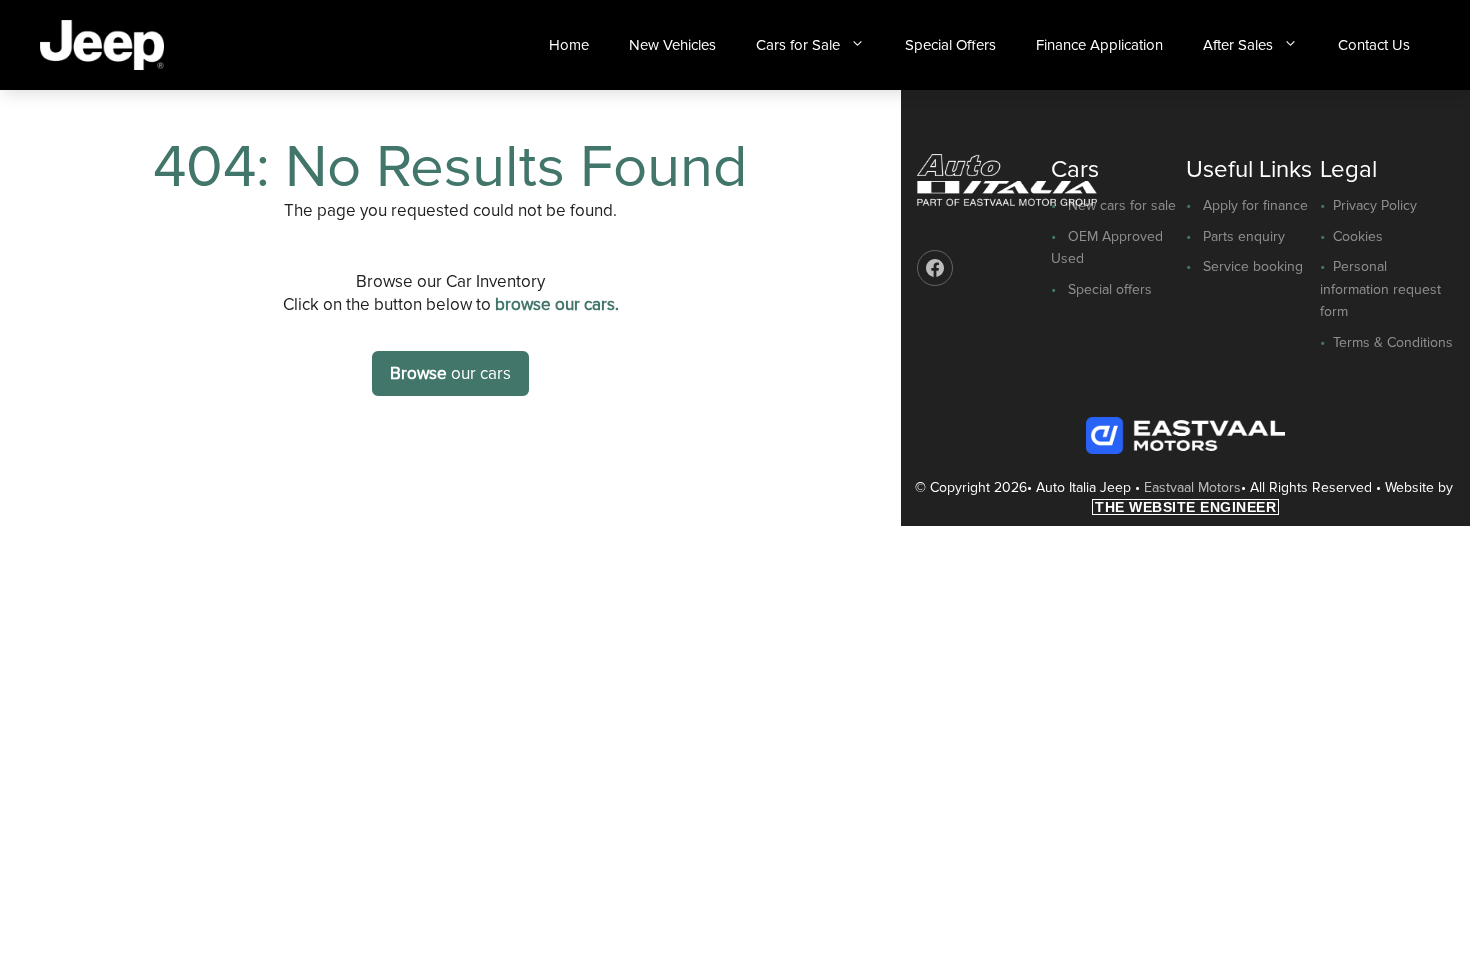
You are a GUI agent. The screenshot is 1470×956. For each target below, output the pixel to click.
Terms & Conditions (1393, 342)
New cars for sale (1122, 205)
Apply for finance (1255, 205)
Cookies (1358, 236)
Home (569, 45)
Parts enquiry (1244, 236)
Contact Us (1374, 45)
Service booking (1253, 266)
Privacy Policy (1375, 205)
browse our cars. (557, 304)
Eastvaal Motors (1192, 487)
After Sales (1238, 45)
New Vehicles (672, 45)
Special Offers (950, 45)
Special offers (1110, 289)
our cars (450, 373)
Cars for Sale (798, 45)
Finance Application (1099, 45)
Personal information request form (1380, 289)
